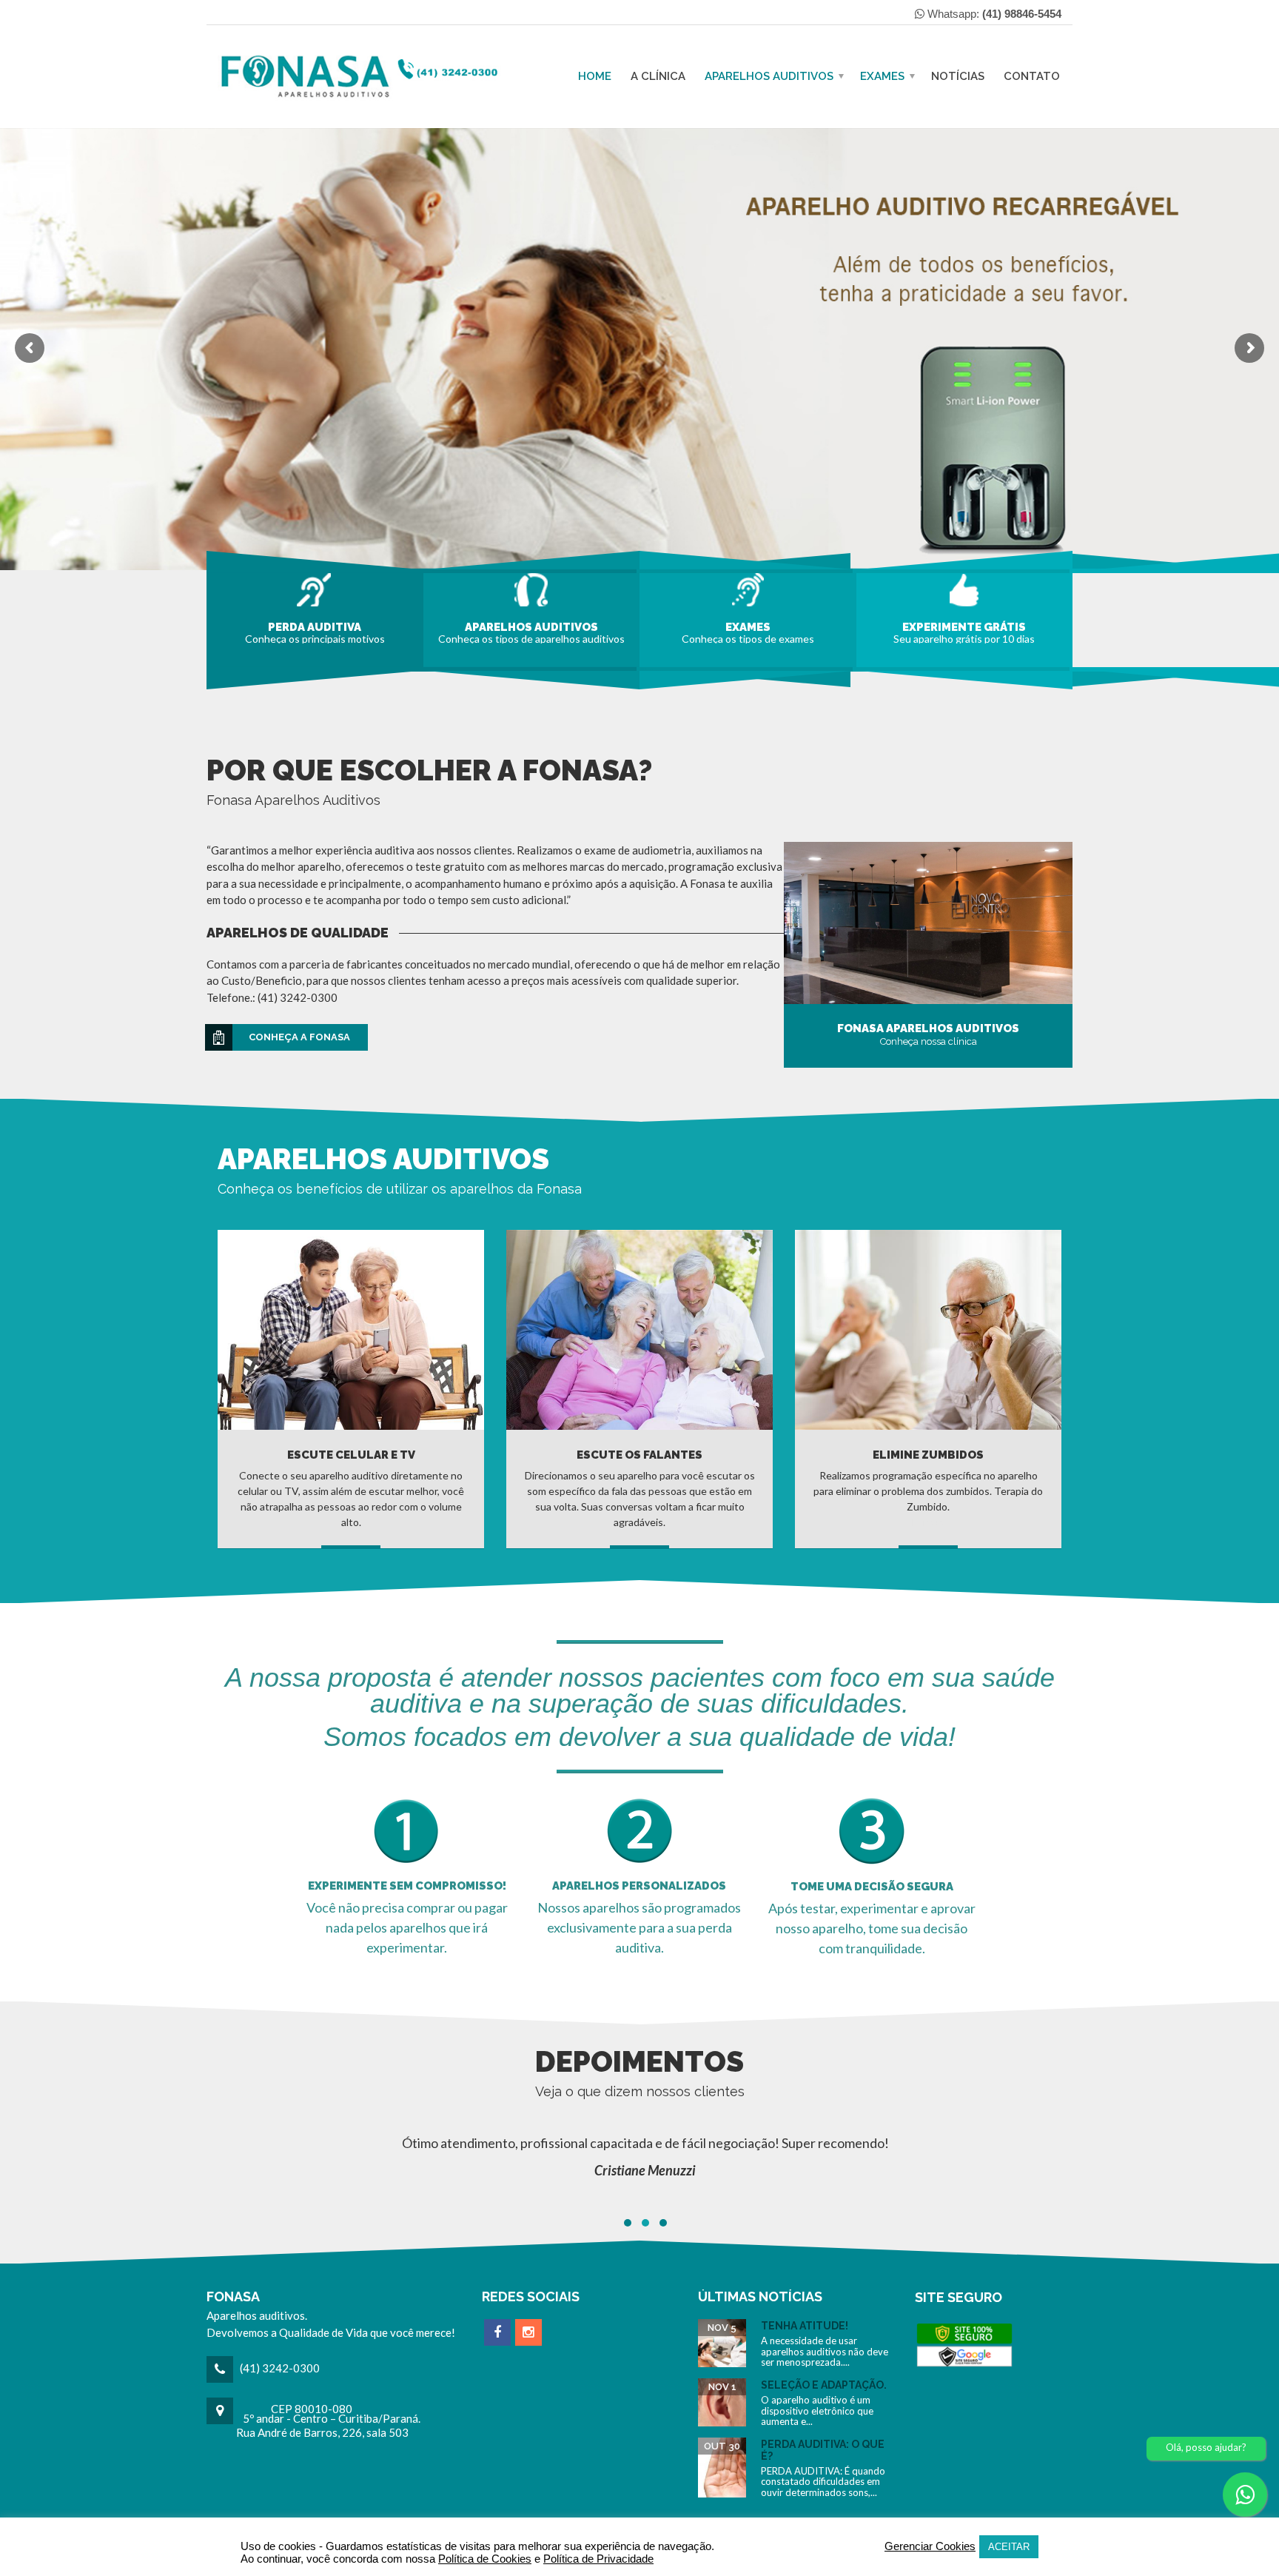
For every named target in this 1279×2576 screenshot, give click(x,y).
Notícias (958, 76)
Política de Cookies (485, 2559)
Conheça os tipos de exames (748, 638)
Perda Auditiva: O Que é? (823, 2450)
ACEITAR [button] (1009, 2547)
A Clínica (658, 76)
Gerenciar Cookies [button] (930, 2546)
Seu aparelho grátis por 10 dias (964, 638)
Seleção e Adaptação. (824, 2385)
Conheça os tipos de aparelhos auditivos (531, 638)
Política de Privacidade (598, 2559)
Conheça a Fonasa (299, 1037)
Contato (1032, 76)
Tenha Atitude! (805, 2326)
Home (595, 76)
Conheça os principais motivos (315, 638)
